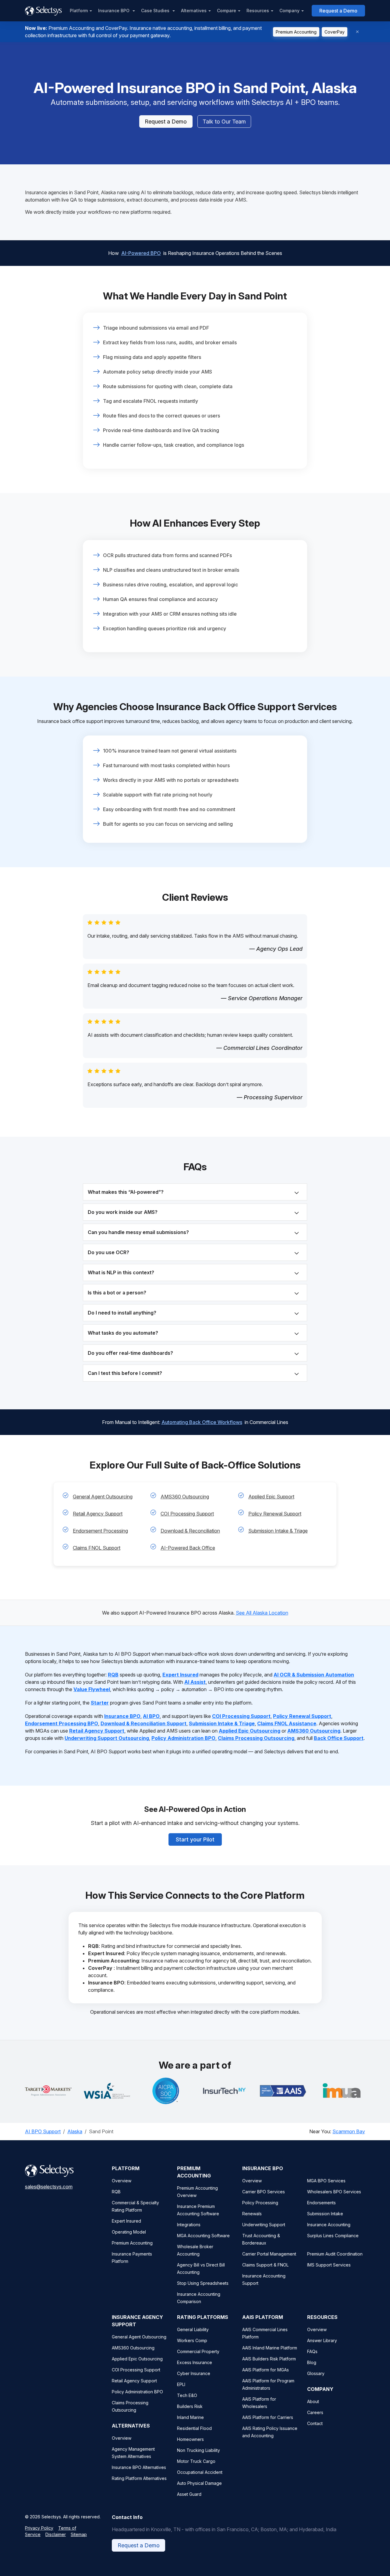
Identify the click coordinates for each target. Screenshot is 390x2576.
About (313, 2401)
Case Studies (156, 11)
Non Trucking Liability (199, 2450)
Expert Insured (126, 2221)
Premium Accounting (296, 32)
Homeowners (190, 2439)
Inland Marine (190, 2417)
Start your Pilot (195, 1839)
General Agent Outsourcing (103, 1497)
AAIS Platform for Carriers (268, 2417)
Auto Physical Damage (199, 2483)
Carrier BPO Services (264, 2192)
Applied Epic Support (271, 1497)
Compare (227, 11)
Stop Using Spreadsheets (203, 2283)
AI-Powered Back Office (188, 1548)
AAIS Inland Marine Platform (270, 2348)
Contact (315, 2423)
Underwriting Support (264, 2225)
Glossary (316, 2373)
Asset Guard (189, 2494)
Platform (79, 11)
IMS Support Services (329, 2265)
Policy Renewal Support (275, 1514)
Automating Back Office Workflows (202, 1422)
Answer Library (322, 2340)
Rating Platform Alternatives (139, 2478)
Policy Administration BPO (137, 2392)
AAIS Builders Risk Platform (269, 2359)
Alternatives (194, 11)
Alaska (75, 2131)
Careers (315, 2412)
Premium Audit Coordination (335, 2254)
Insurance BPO (114, 11)
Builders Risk (190, 2406)
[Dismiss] (357, 32)
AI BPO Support (43, 2131)
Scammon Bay (349, 2131)
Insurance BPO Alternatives (139, 2467)
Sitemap (79, 2534)
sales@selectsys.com (49, 2187)
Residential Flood (194, 2428)
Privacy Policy (39, 2528)
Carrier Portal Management (269, 2254)
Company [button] (289, 11)
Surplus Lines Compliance (333, 2236)
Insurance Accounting (329, 2225)
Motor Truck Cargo (196, 2461)
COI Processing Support (187, 1514)
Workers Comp (192, 2340)
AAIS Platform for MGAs (266, 2370)
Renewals (252, 2214)
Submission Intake (325, 2214)
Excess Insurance (195, 2362)
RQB (116, 2192)
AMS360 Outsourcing (185, 1497)
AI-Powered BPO (141, 253)
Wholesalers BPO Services (334, 2192)
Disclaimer (56, 2534)
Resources (258, 11)
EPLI (181, 2384)
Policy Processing (260, 2203)
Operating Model (129, 2232)
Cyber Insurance (194, 2373)
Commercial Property (198, 2351)
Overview (122, 2181)
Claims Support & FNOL (265, 2265)
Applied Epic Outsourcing (137, 2359)
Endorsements (321, 2203)
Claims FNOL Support (97, 1548)
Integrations (189, 2225)
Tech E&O (187, 2395)
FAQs (312, 2351)
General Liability (193, 2329)
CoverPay (335, 32)
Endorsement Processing (100, 1531)
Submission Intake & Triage (278, 1531)
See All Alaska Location (262, 1613)
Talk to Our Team (224, 122)
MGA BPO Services (326, 2181)
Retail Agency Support (98, 1514)
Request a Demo (338, 11)
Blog (312, 2362)
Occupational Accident (200, 2472)
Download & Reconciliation (190, 1531)
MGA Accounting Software (203, 2236)
